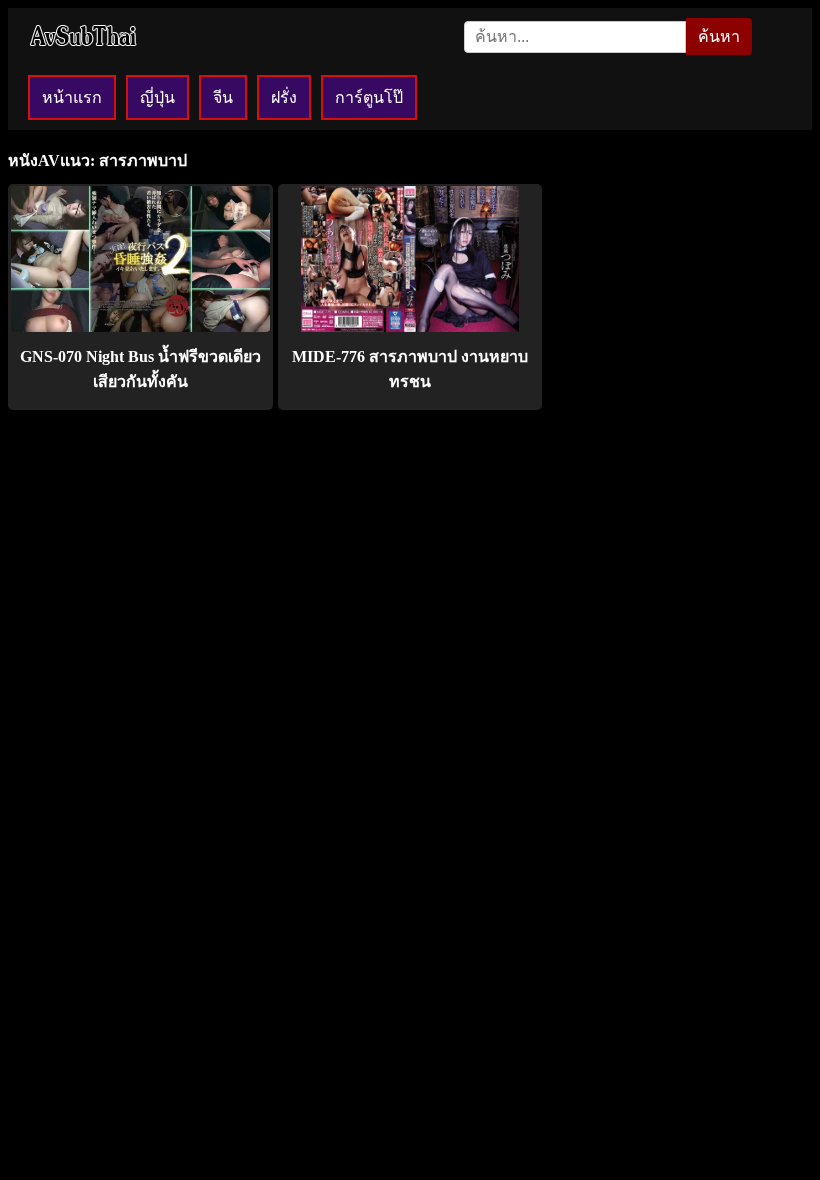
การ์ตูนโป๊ (369, 97)
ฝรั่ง (284, 97)
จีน (223, 97)
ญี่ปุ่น (157, 97)
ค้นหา (719, 36)
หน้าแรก (72, 97)
